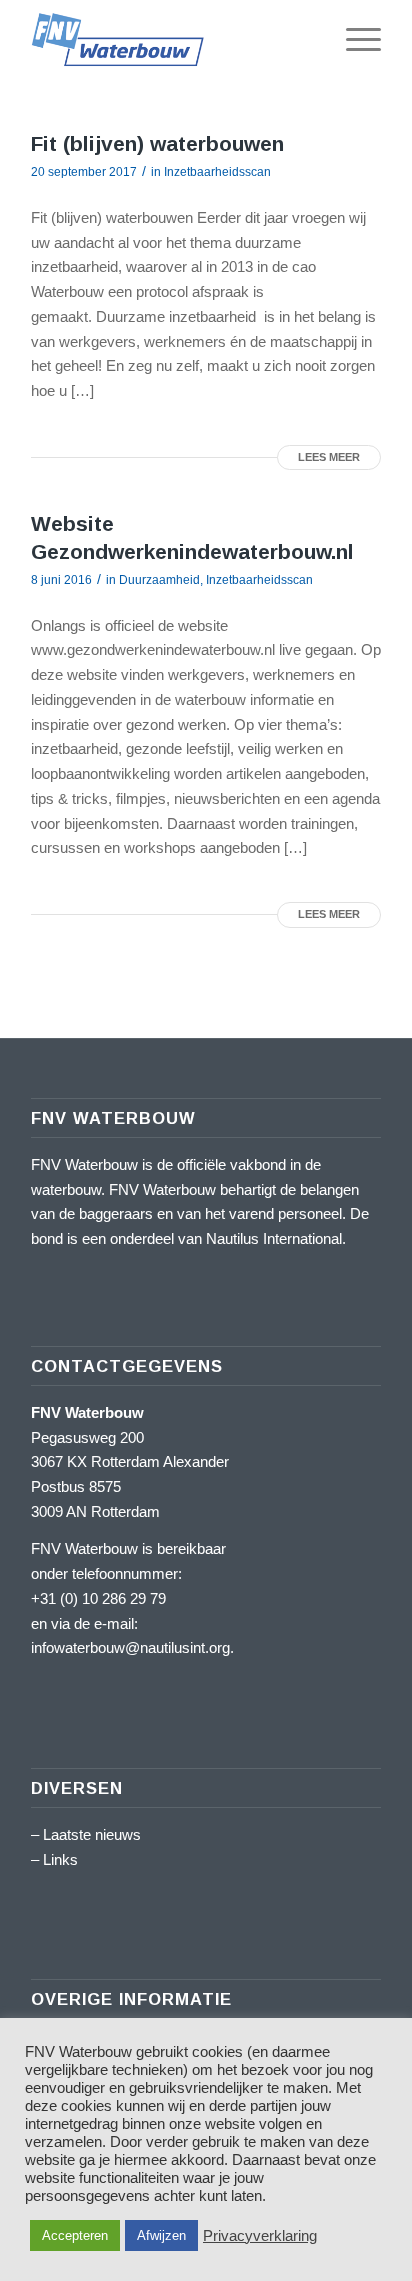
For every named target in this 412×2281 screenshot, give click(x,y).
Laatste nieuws (92, 1834)
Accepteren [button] (75, 2235)
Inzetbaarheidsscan (217, 172)
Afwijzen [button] (161, 2235)
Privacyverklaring (260, 2236)
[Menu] (353, 40)
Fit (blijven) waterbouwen (157, 143)
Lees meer (329, 457)
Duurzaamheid (159, 580)
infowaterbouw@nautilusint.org (130, 1647)
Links (60, 1859)
